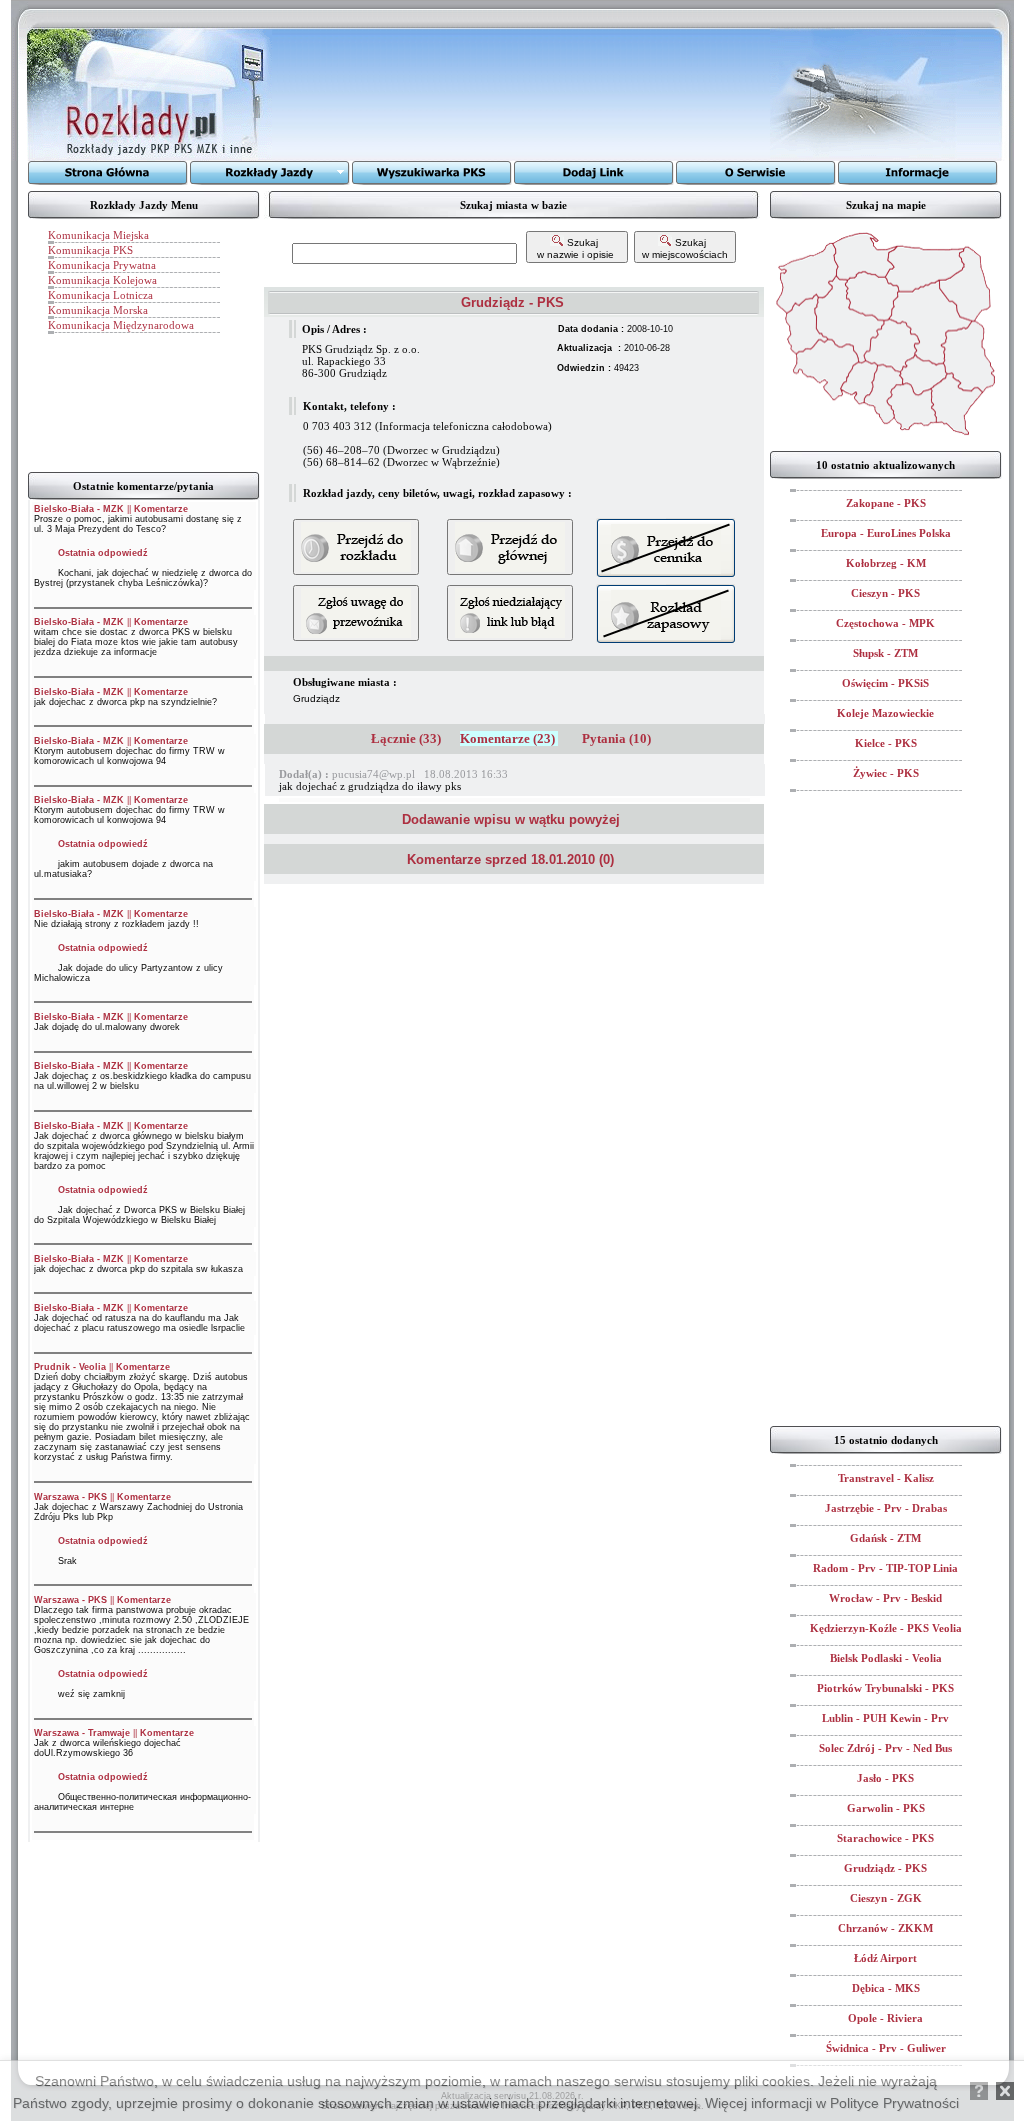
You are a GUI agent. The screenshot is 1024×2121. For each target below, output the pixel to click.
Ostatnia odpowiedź (103, 553)
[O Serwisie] (756, 173)
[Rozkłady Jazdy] (270, 173)
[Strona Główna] (108, 173)
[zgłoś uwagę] (510, 613)
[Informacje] (918, 173)
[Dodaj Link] (594, 173)
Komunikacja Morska (98, 310)
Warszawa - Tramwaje (82, 1733)
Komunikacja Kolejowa (102, 280)
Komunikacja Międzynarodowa (121, 325)
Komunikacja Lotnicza (100, 295)
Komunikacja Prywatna (102, 265)
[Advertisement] (521, 95)
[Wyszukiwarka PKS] (432, 173)
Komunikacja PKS (90, 250)
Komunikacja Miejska (98, 235)
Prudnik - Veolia (70, 1367)
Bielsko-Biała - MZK (79, 509)
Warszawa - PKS (70, 1497)
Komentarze (161, 509)
